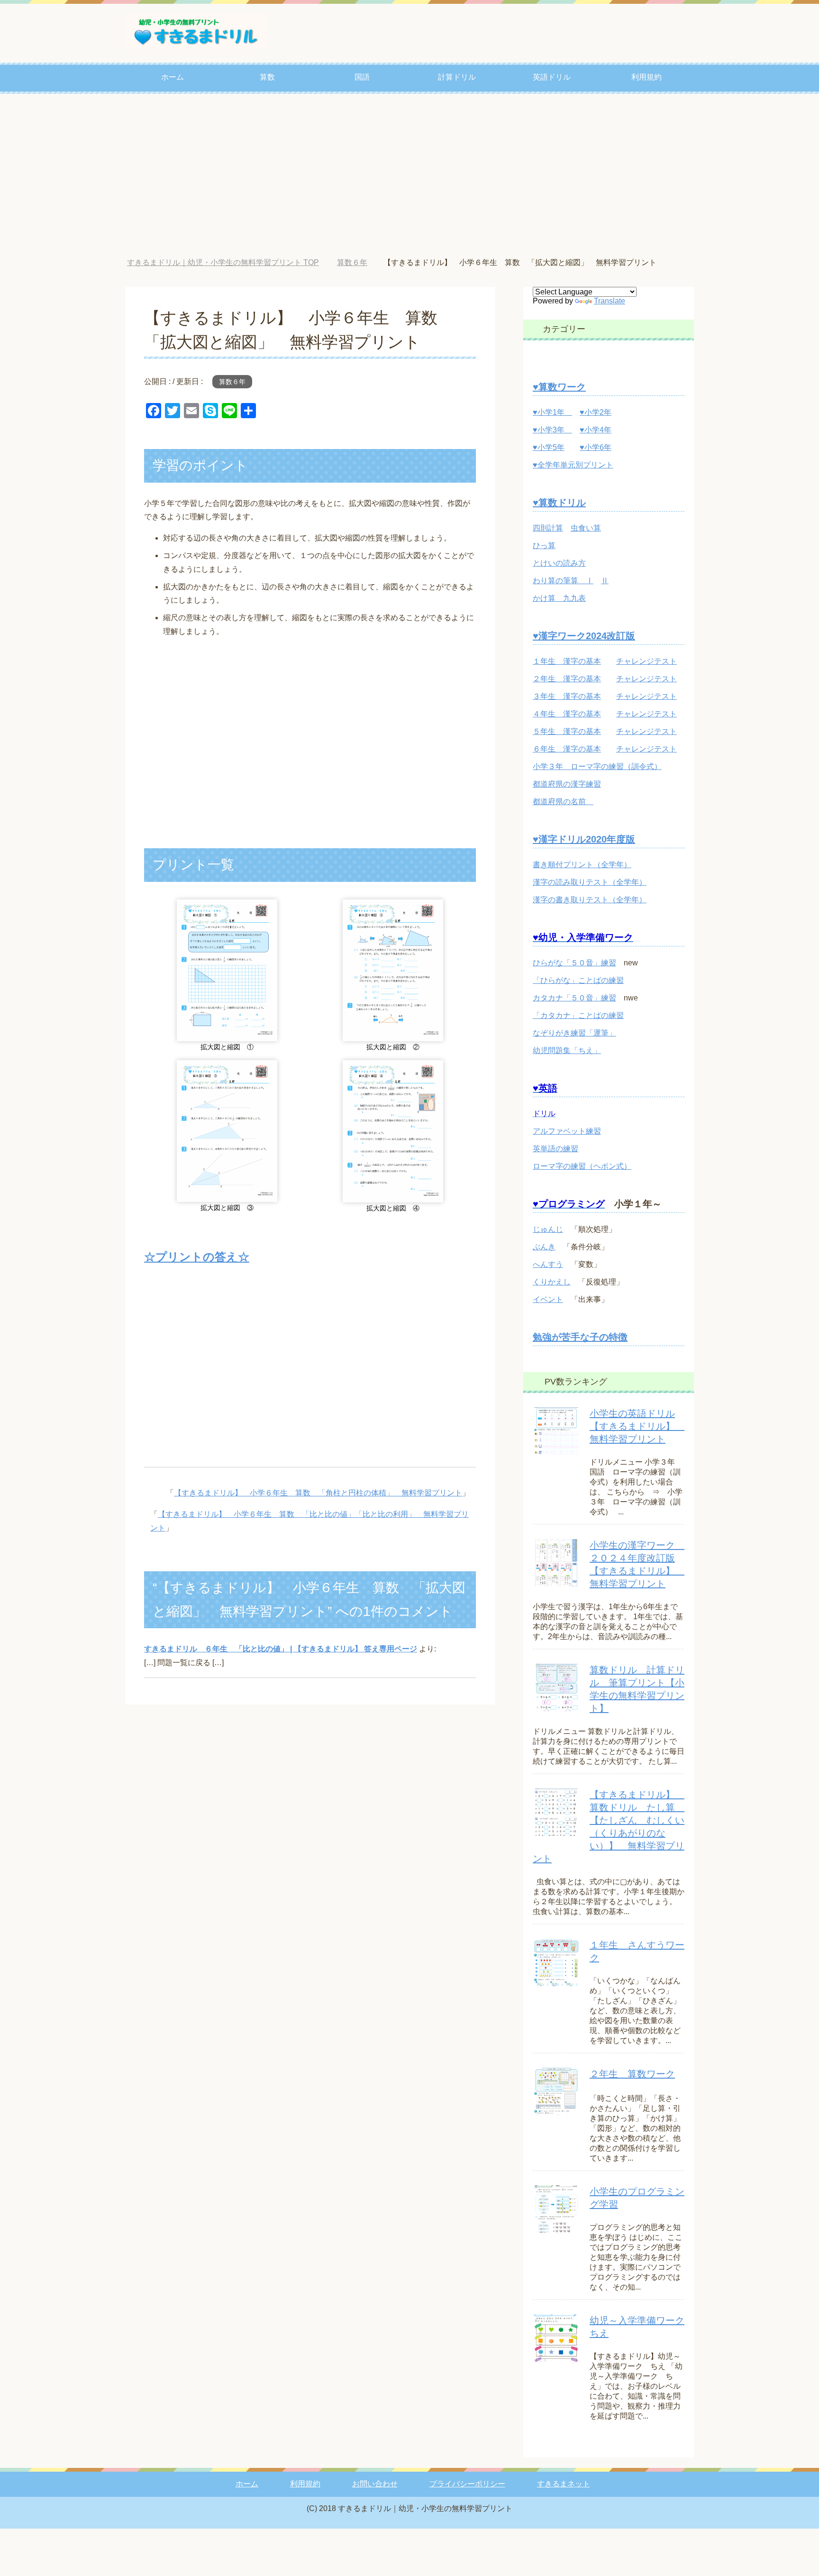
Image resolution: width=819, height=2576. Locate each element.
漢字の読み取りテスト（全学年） (590, 882)
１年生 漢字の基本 (567, 661)
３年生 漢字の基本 (567, 696)
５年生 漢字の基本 (567, 731)
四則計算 (548, 528)
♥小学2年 (596, 412)
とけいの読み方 (559, 563)
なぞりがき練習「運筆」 (574, 1033)
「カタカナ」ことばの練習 (578, 1015)
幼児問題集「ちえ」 (567, 1050)
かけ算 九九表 (559, 598)
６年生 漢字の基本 (567, 749)
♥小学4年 (596, 430)
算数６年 (232, 382)
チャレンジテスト (646, 661)
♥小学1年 (552, 412)
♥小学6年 (596, 447)
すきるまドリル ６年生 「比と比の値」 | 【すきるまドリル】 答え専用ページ (281, 1649)
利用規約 (646, 77)
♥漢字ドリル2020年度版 (584, 839)
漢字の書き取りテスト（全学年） (590, 900)
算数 (267, 77)
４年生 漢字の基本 (567, 714)
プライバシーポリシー (467, 2484)
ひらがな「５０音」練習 (574, 963)
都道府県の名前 (563, 802)
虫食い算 (586, 528)
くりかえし (552, 1282)
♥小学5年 (549, 447)
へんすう (548, 1264)
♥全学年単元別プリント (573, 465)
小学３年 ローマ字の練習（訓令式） (597, 766)
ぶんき (544, 1247)
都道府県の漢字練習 (567, 784)
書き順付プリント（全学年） (582, 865)
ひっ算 (544, 545)
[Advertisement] (409, 176)
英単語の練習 (555, 1149)
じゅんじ (548, 1229)
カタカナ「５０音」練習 (574, 998)
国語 (362, 77)
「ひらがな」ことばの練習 (578, 980)
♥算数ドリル (559, 503)
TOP (230, 262)
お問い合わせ (375, 2484)
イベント (548, 1299)
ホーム (173, 77)
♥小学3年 (552, 430)
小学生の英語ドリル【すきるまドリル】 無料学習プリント (637, 1426)
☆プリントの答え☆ (197, 1257)
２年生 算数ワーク (632, 2074)
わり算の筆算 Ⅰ (563, 581)
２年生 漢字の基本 (567, 679)
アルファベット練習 (567, 1131)
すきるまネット (564, 2484)
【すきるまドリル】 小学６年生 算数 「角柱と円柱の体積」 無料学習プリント (318, 1493)
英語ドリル (552, 77)
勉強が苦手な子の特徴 (580, 1337)
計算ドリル (457, 77)
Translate (610, 301)
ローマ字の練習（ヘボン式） (582, 1166)
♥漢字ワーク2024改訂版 (584, 636)
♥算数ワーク (559, 387)
